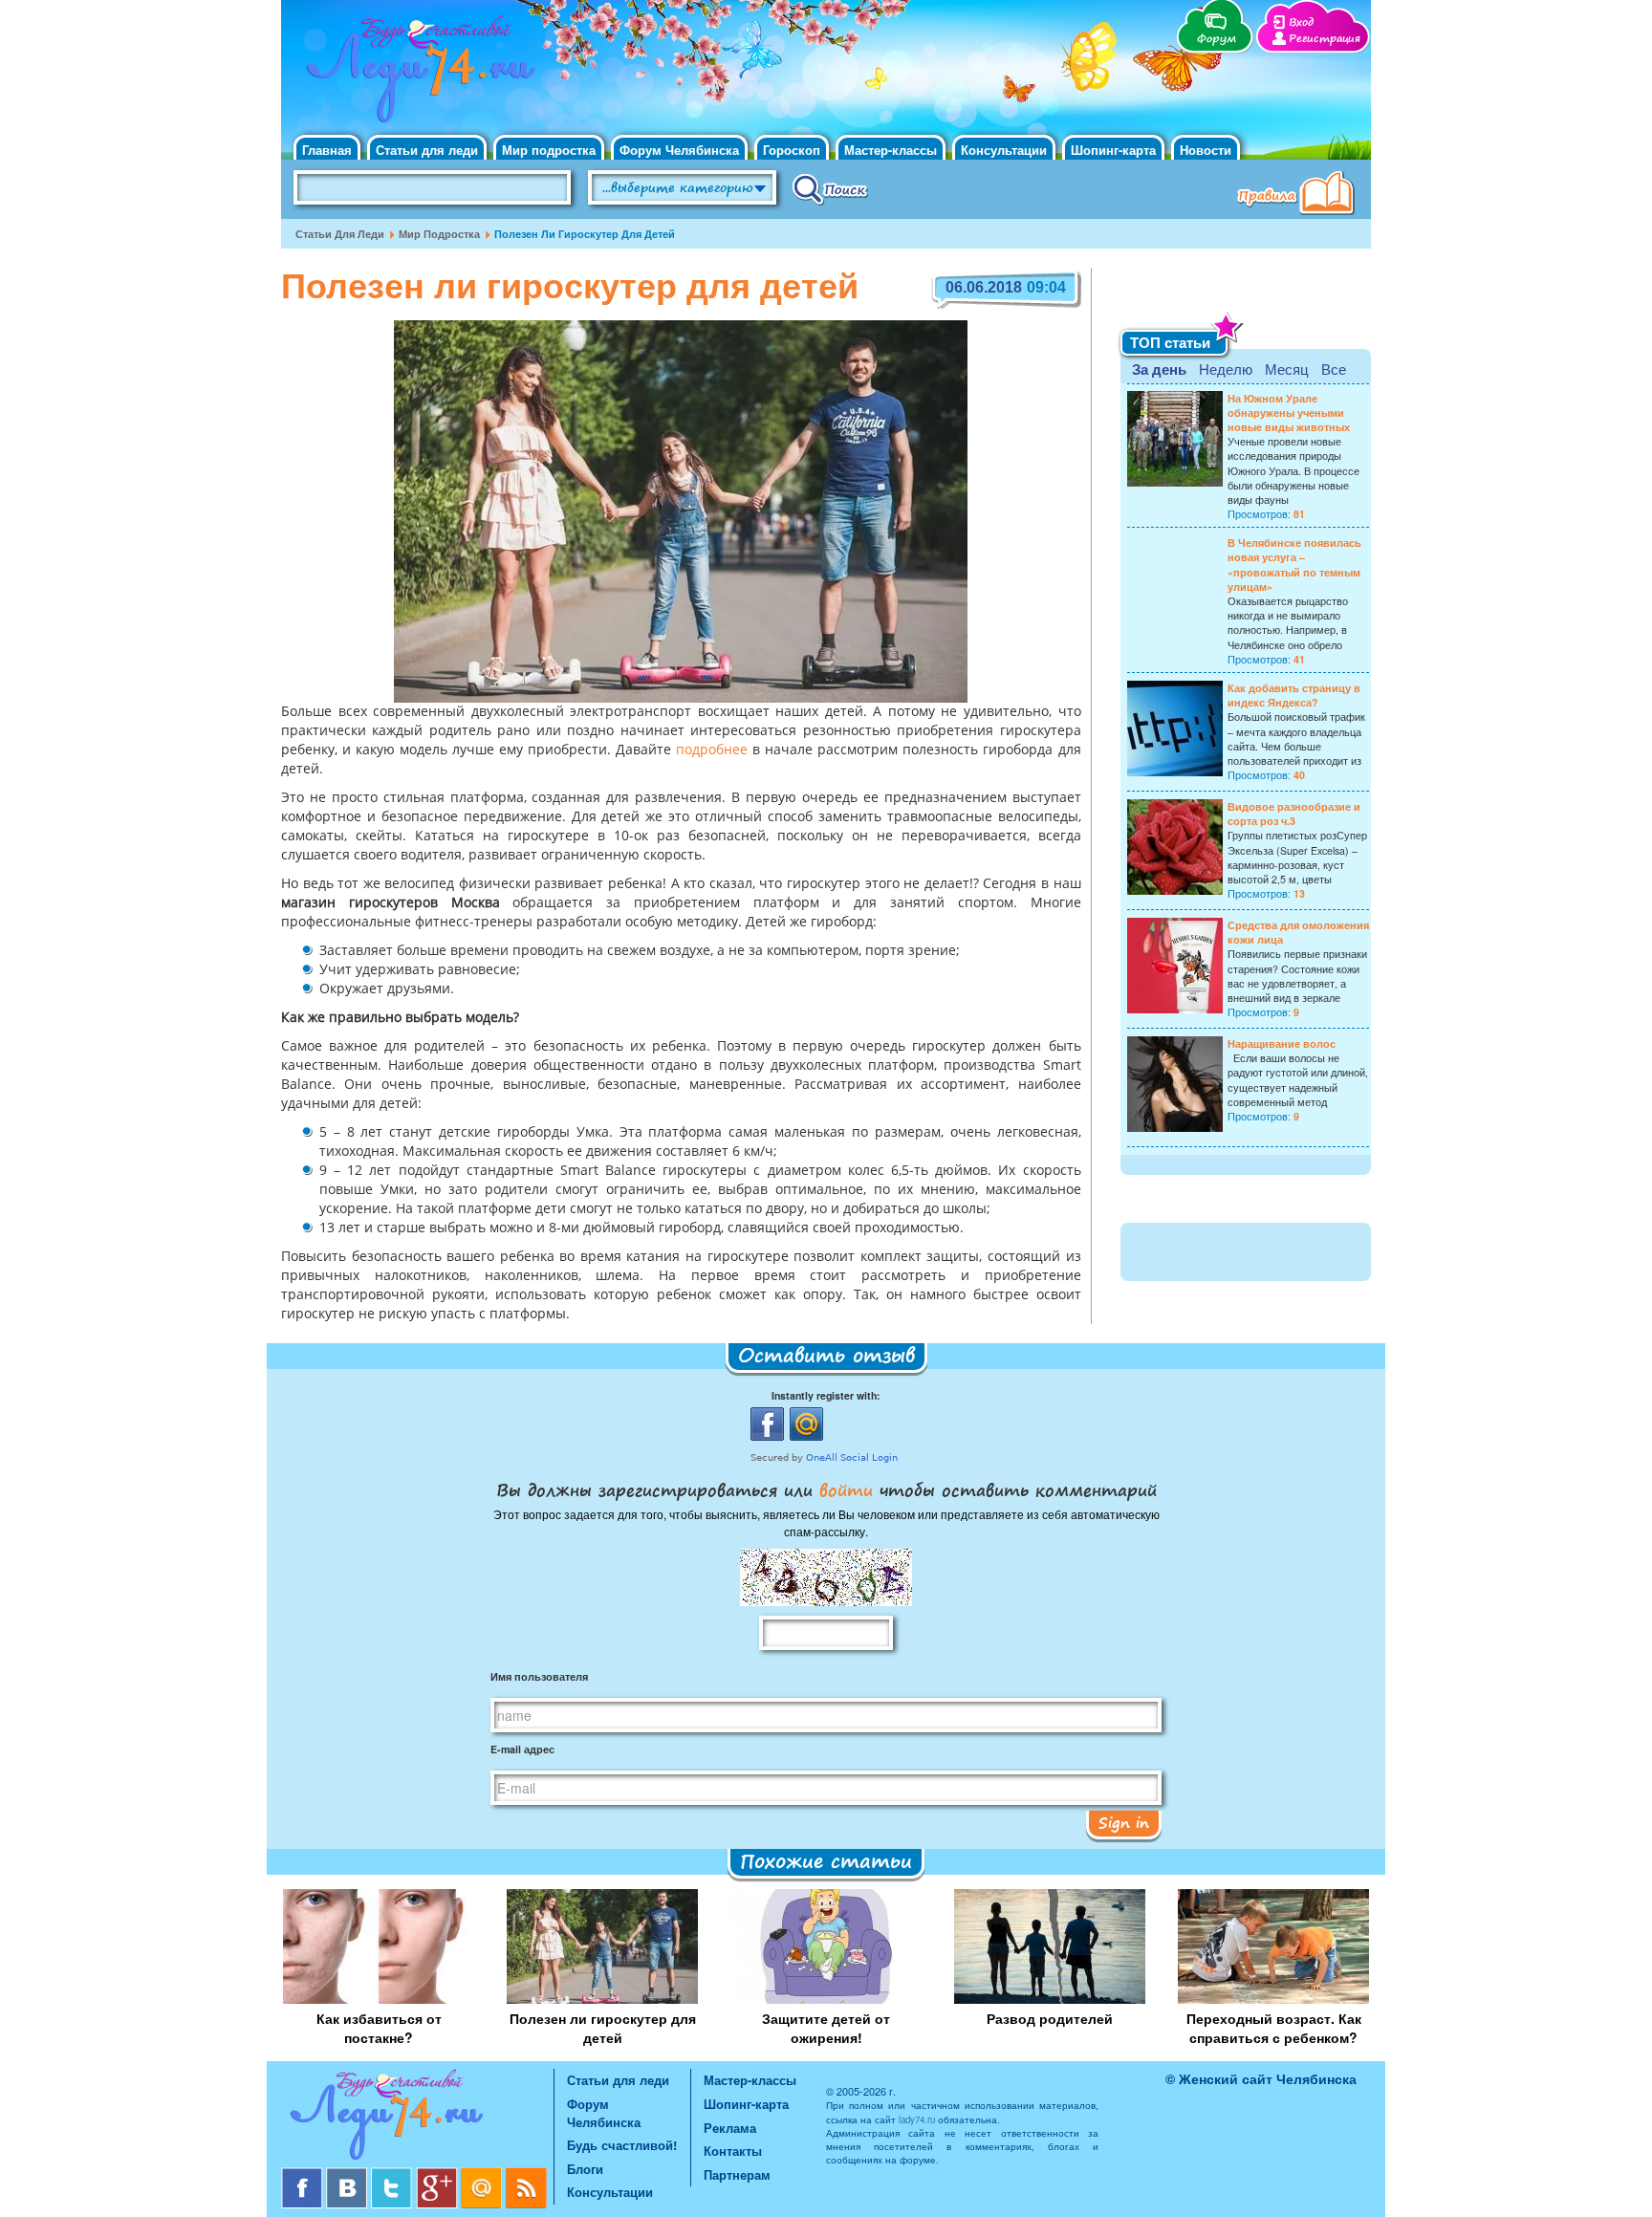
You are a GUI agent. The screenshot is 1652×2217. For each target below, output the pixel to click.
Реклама (730, 2128)
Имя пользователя (539, 1676)
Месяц (1287, 369)
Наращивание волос (1282, 1043)
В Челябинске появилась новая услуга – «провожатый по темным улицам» (1294, 565)
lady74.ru (917, 2119)
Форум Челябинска (679, 150)
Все (1334, 369)
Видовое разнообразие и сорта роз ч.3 (1294, 814)
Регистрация (1325, 39)
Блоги (585, 2169)
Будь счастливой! (622, 2145)
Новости (1206, 150)
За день (1159, 369)
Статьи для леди (427, 150)
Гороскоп (792, 150)
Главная (327, 150)
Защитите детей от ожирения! (826, 2028)
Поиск (830, 188)
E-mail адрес (522, 1749)
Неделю (1226, 369)
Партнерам (737, 2174)
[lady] (417, 2118)
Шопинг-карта (1113, 150)
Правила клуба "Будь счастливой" (1299, 195)
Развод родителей (1050, 2018)
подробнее (712, 750)
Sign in (1124, 1822)
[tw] (393, 2174)
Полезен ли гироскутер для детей (603, 2028)
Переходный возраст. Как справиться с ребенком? (1274, 2028)
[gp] (438, 2174)
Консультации (1004, 150)
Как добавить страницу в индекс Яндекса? (1294, 695)
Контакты (733, 2151)
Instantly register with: (826, 1395)
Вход (1301, 22)
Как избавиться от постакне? (379, 2028)
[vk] (348, 2174)
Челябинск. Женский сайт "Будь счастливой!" (416, 75)
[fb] (304, 2174)
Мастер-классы (891, 150)
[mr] (483, 2174)
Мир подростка (549, 150)
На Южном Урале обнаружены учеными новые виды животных (1289, 413)
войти (846, 1489)
